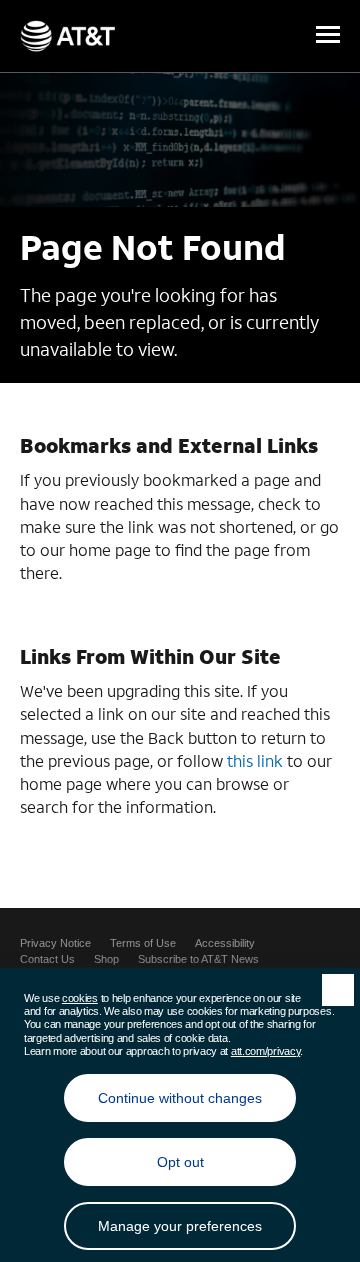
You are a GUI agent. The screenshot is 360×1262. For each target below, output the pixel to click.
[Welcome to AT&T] (67, 36)
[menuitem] (55, 943)
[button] (328, 36)
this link (255, 760)
